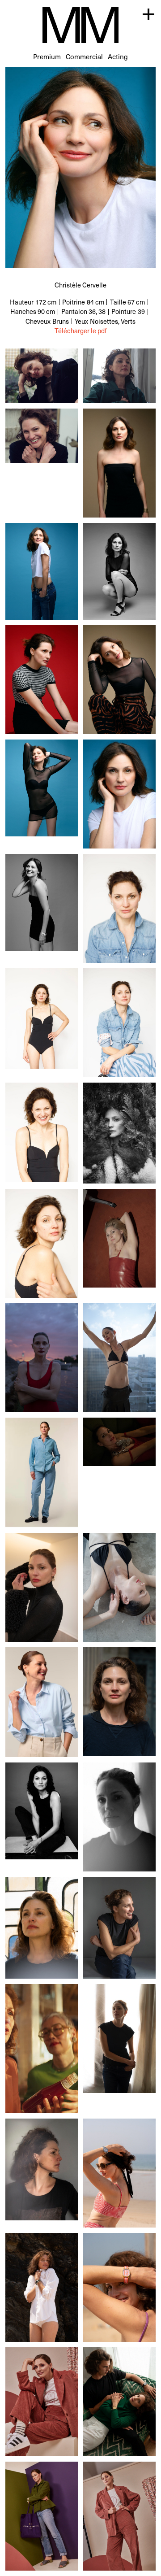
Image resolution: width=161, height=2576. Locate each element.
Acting (118, 56)
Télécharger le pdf (80, 331)
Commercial (84, 56)
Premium (47, 56)
